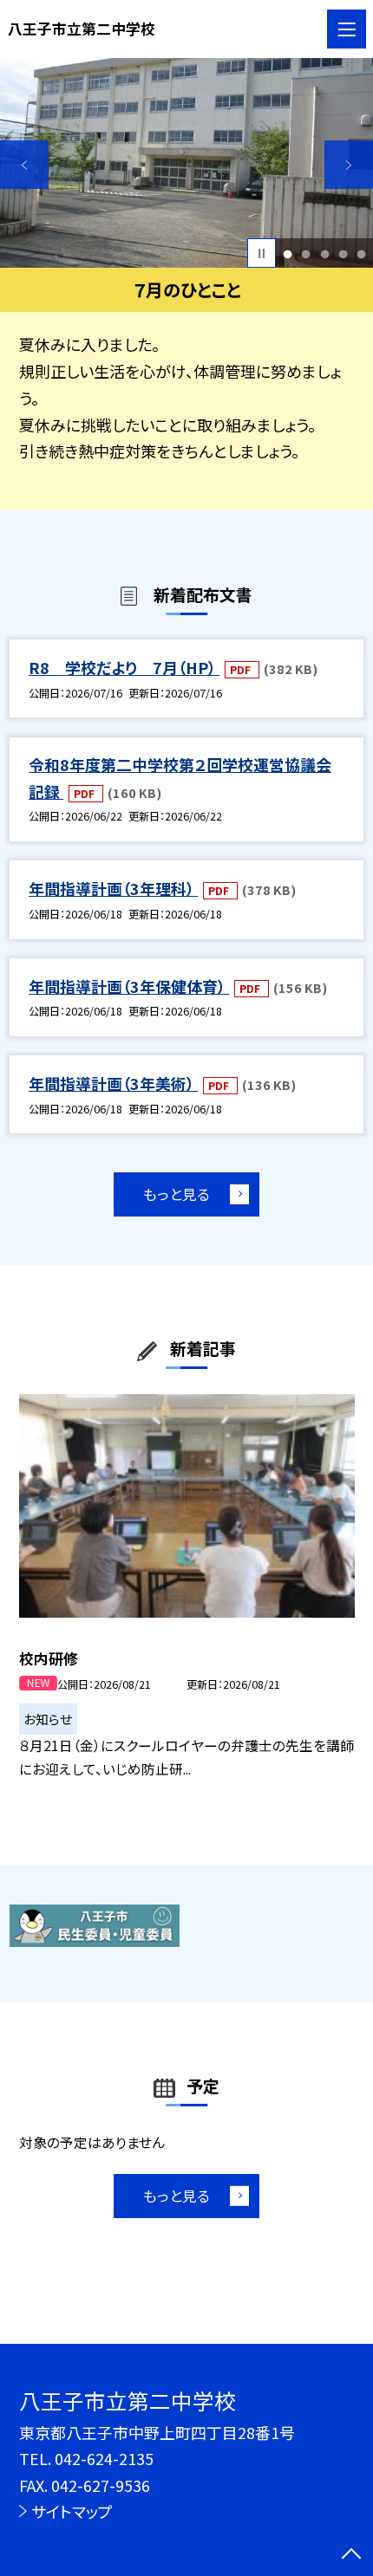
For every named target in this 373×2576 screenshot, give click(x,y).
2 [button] (306, 253)
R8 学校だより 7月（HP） (124, 667)
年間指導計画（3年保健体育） (129, 986)
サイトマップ (72, 2511)
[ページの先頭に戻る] (351, 2555)
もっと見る (177, 1194)
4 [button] (343, 253)
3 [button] (324, 253)
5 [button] (361, 253)
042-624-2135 (104, 2458)
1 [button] (288, 253)
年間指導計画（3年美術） (113, 1083)
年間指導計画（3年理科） (113, 888)
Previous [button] (24, 165)
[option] (186, 163)
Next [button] (349, 165)
